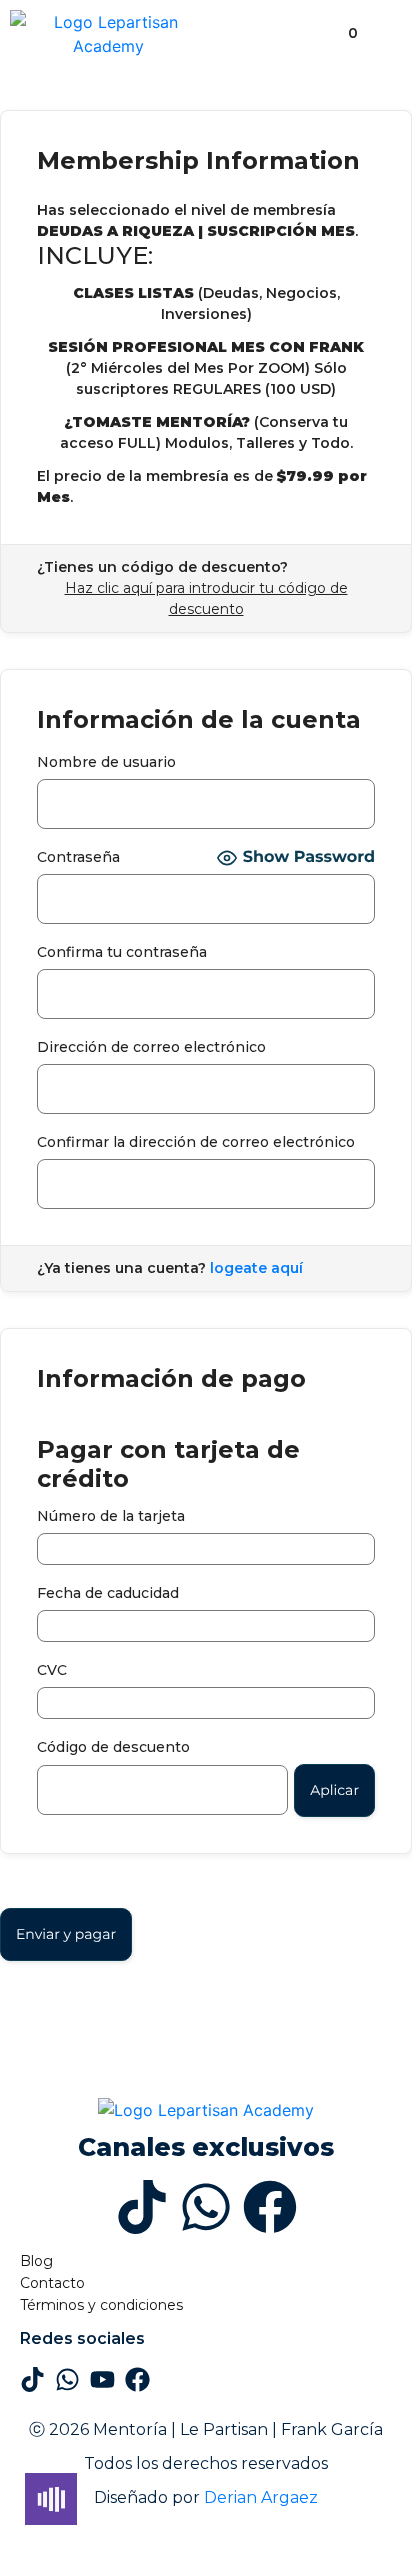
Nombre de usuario (106, 762)
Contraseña (78, 857)
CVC (52, 1670)
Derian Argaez (261, 2497)
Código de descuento (113, 1747)
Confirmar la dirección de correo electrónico (196, 1142)
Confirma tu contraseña (122, 952)
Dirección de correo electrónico (151, 1047)
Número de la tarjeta (111, 1516)
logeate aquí (256, 1268)
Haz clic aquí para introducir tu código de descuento (206, 598)
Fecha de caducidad (108, 1593)
